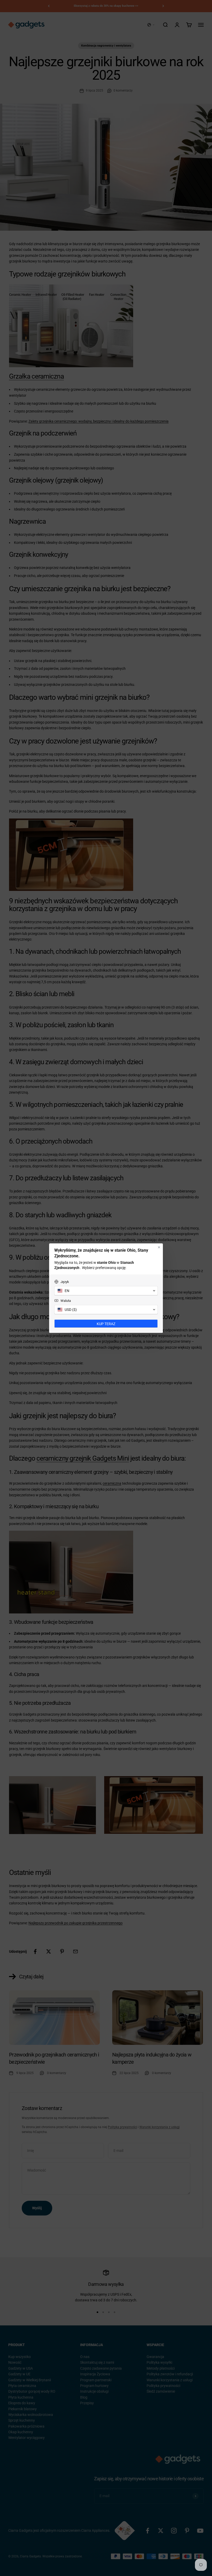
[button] (106, 1291)
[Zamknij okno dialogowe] (159, 1247)
